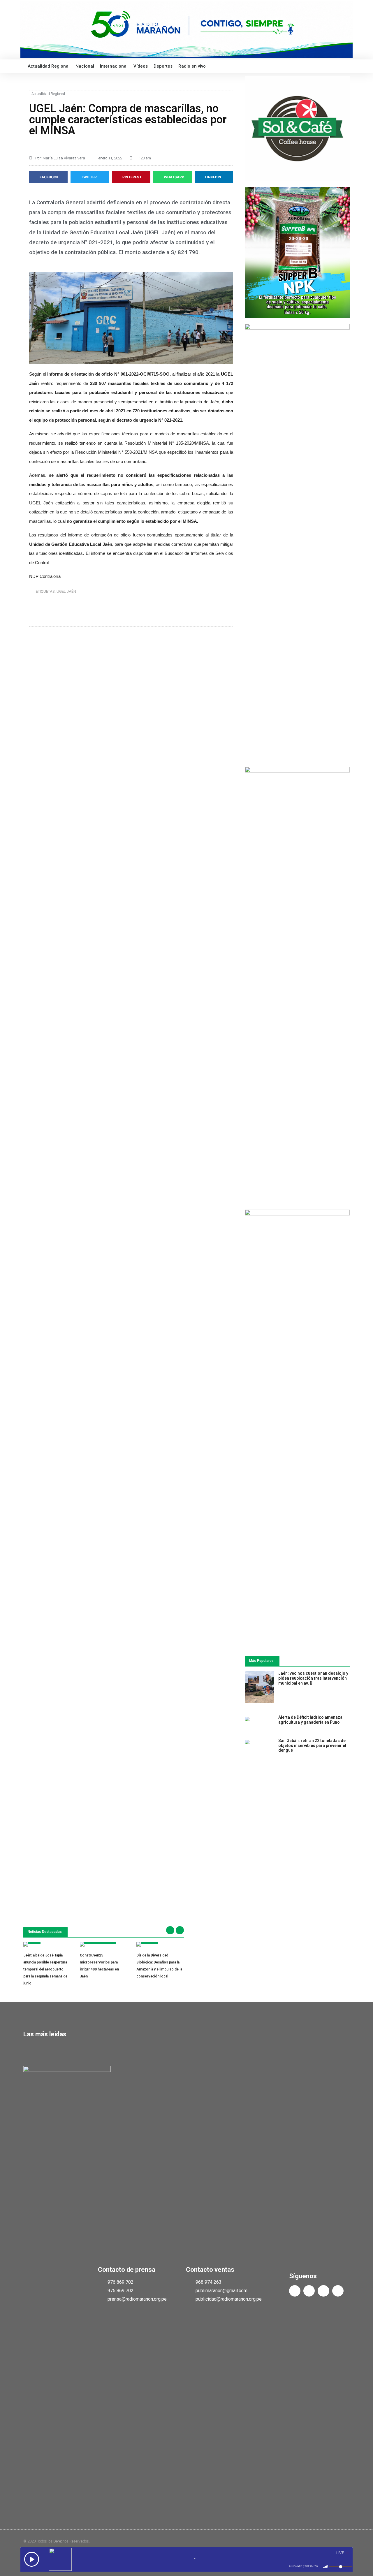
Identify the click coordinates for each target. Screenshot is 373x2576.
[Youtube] (323, 2291)
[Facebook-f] (295, 2291)
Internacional (114, 66)
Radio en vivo (192, 66)
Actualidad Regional (49, 66)
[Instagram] (338, 2291)
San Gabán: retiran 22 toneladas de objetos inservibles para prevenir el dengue (312, 1746)
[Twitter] (309, 2291)
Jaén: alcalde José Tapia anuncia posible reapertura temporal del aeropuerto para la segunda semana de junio (45, 1969)
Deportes (163, 66)
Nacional (85, 66)
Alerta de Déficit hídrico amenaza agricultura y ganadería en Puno (310, 1720)
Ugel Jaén (66, 591)
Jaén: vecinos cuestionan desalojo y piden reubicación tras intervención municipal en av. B (313, 1678)
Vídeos (141, 66)
